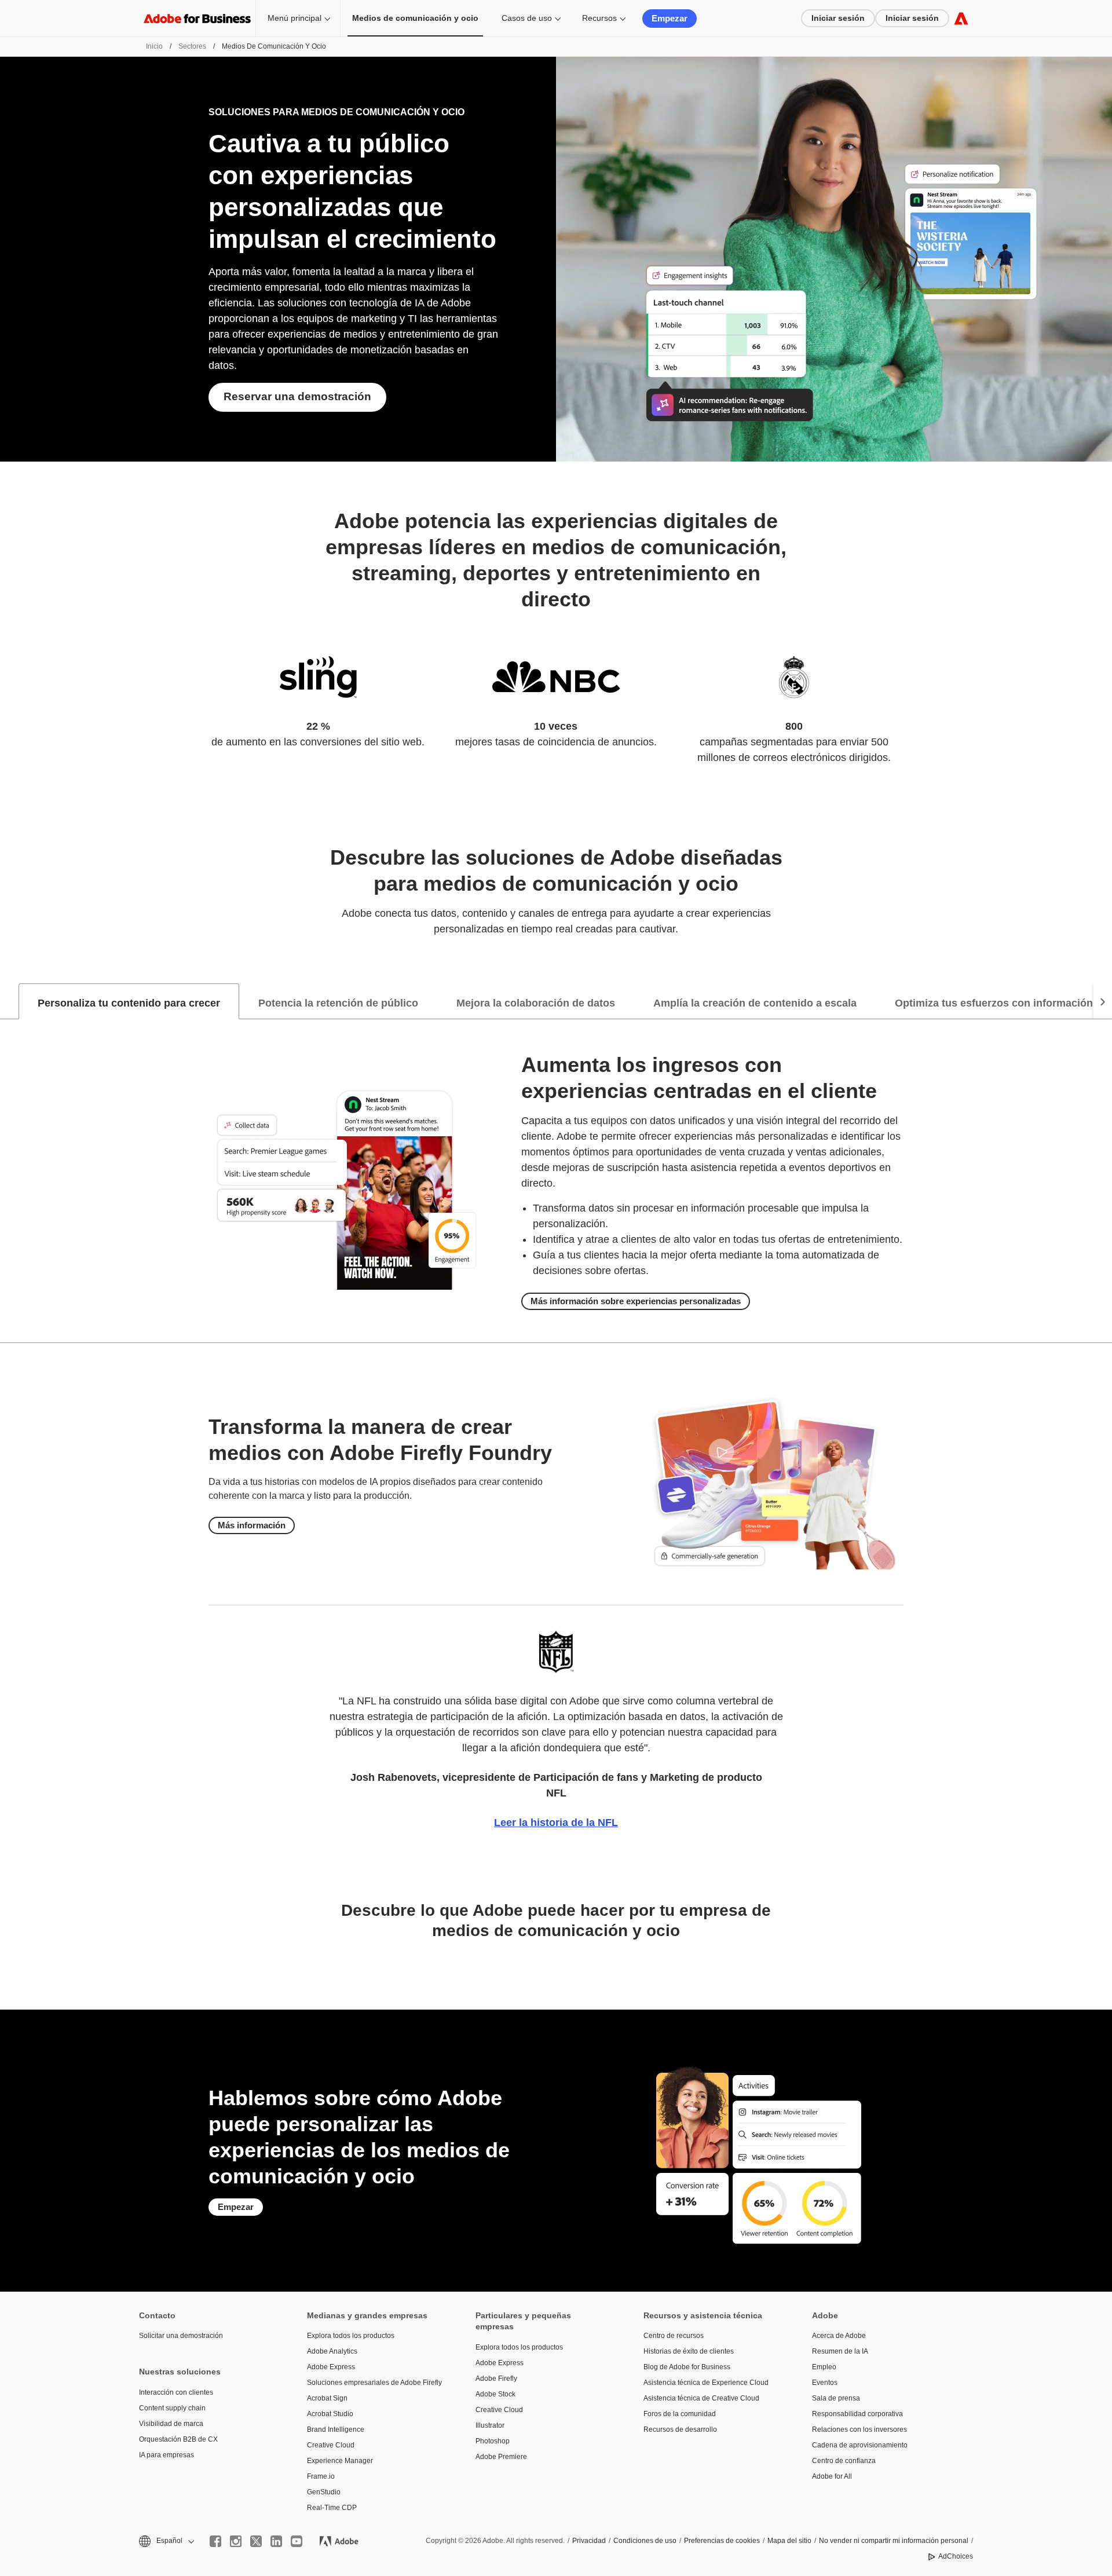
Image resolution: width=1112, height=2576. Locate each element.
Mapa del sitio (789, 2541)
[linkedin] (276, 2541)
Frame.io (321, 2476)
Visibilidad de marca (171, 2424)
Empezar (670, 18)
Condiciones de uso (645, 2541)
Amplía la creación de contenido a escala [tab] (755, 1003)
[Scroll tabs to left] (9, 1001)
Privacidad (589, 2541)
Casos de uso (527, 18)
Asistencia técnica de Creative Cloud (701, 2398)
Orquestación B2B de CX (178, 2439)
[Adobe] (961, 18)
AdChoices (956, 2556)
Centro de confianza (844, 2461)
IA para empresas (167, 2455)
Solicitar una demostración (181, 2336)
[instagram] (236, 2541)
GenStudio (324, 2492)
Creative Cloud (331, 2445)
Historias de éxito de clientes (689, 2351)
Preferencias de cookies (722, 2541)
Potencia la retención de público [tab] (338, 1003)
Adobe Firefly (496, 2379)
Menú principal (295, 18)
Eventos (825, 2383)
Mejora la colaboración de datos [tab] (536, 1003)
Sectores (192, 46)
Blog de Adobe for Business (687, 2367)
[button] (166, 2541)
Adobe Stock (495, 2394)
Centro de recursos (674, 2336)
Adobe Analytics (332, 2351)
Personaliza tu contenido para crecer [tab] (129, 1003)
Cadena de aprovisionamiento (860, 2445)
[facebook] (215, 2541)
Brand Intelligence (336, 2429)
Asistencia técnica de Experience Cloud (706, 2383)
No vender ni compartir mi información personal (894, 2541)
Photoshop (493, 2441)
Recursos (599, 18)
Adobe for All (832, 2476)
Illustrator (490, 2425)
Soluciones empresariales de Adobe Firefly (374, 2383)
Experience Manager (340, 2461)
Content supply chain (172, 2408)
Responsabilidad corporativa (857, 2414)
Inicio (154, 46)
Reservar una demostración (297, 396)
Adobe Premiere (501, 2457)
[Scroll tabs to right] (1103, 1001)
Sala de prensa (836, 2398)
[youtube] (297, 2541)
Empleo (824, 2367)
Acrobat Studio (330, 2414)
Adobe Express (331, 2367)
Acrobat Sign (327, 2398)
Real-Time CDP (332, 2508)
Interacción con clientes (176, 2392)
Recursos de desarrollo (680, 2429)
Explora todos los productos (351, 2336)
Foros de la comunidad (680, 2414)
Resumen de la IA (840, 2351)
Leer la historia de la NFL (556, 1823)
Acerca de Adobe (839, 2336)
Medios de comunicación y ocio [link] (415, 18)
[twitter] (256, 2541)
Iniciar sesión (838, 18)
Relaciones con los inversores (859, 2429)
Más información (252, 1525)
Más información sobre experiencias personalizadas (636, 1301)
